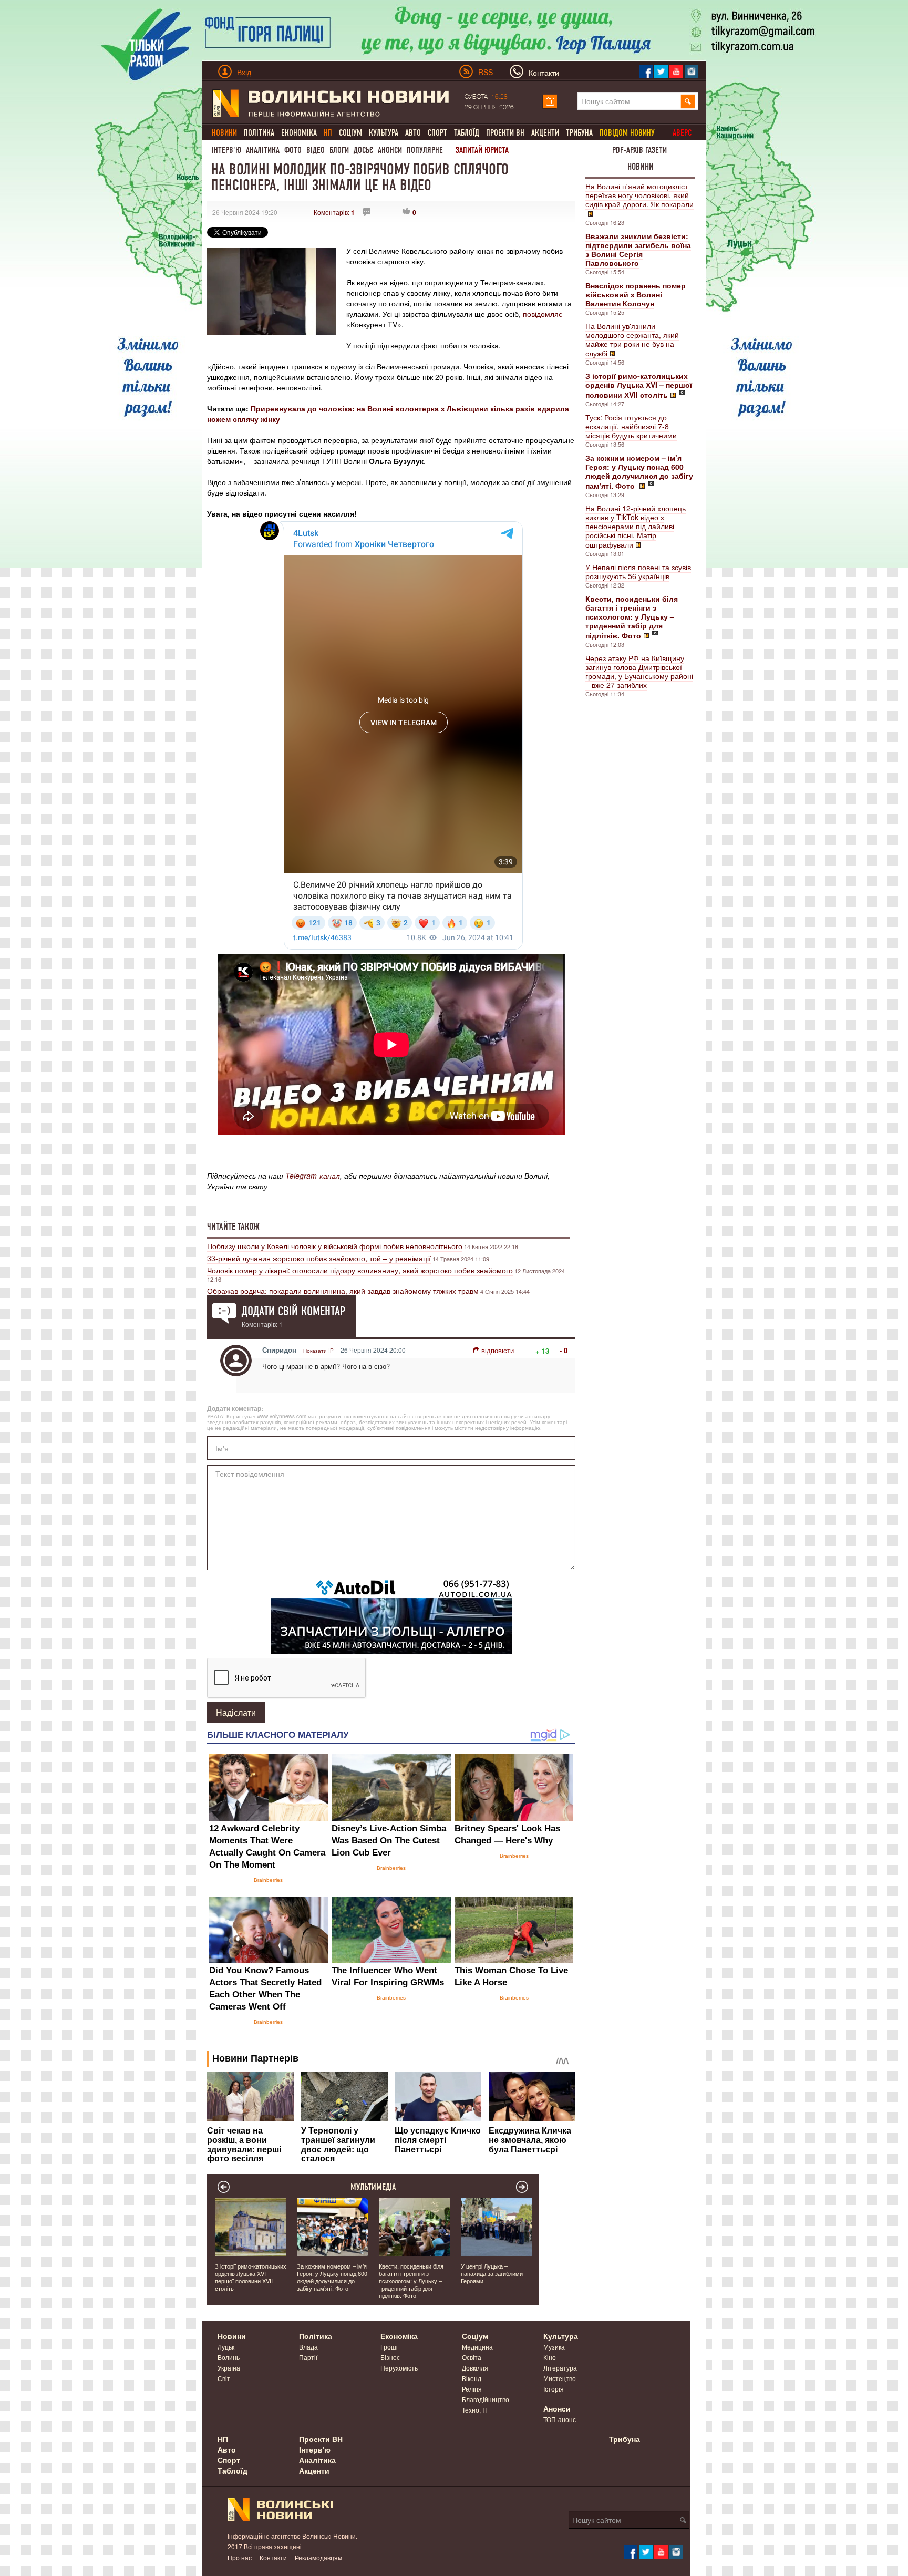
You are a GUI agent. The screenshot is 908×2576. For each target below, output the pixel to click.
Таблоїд (467, 133)
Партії (308, 2357)
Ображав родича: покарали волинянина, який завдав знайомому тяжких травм (343, 1291)
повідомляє (543, 314)
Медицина (477, 2347)
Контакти (273, 2557)
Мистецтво (560, 2378)
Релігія (472, 2389)
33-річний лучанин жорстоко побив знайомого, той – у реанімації (319, 1258)
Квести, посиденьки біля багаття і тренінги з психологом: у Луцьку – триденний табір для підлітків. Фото (411, 2281)
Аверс (682, 133)
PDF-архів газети (639, 150)
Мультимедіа (373, 2187)
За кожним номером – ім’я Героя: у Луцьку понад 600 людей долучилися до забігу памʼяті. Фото (332, 2277)
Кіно (550, 2357)
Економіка (299, 133)
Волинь (229, 2357)
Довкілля (475, 2368)
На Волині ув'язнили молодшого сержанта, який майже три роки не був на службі (632, 339)
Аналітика (263, 150)
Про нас (240, 2557)
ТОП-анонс (560, 2419)
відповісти (498, 1350)
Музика (554, 2347)
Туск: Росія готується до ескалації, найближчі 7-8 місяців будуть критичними (631, 426)
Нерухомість (399, 2368)
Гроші (389, 2347)
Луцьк (226, 2347)
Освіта (472, 2357)
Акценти (545, 133)
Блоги (339, 150)
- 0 (564, 1350)
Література (560, 2368)
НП (223, 2439)
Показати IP (318, 1351)
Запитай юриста (482, 150)
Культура (384, 133)
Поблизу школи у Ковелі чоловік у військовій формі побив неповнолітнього (335, 1246)
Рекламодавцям (318, 2557)
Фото (293, 150)
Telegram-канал (313, 1176)
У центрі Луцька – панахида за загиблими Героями (492, 2273)
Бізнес (390, 2357)
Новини (641, 167)
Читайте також (233, 1227)
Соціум (350, 133)
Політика (259, 133)
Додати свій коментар (293, 1311)
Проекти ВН (505, 133)
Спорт (437, 133)
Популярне (425, 150)
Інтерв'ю (226, 150)
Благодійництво (486, 2399)
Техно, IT (475, 2410)
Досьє (363, 150)
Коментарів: (334, 212)
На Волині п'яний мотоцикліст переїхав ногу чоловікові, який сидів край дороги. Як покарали (639, 195)
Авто (413, 133)
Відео (316, 150)
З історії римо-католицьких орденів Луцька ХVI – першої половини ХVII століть (251, 2277)
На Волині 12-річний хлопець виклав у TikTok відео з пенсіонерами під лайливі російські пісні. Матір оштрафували (636, 526)
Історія (554, 2389)
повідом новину (627, 133)
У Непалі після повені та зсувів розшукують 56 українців (638, 571)
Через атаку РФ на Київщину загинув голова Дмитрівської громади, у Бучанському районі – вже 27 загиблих (639, 671)
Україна (229, 2368)
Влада (308, 2347)
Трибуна (579, 133)
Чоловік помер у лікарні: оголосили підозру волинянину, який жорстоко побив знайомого (360, 1270)
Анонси (390, 150)
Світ (224, 2378)
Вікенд (472, 2378)
